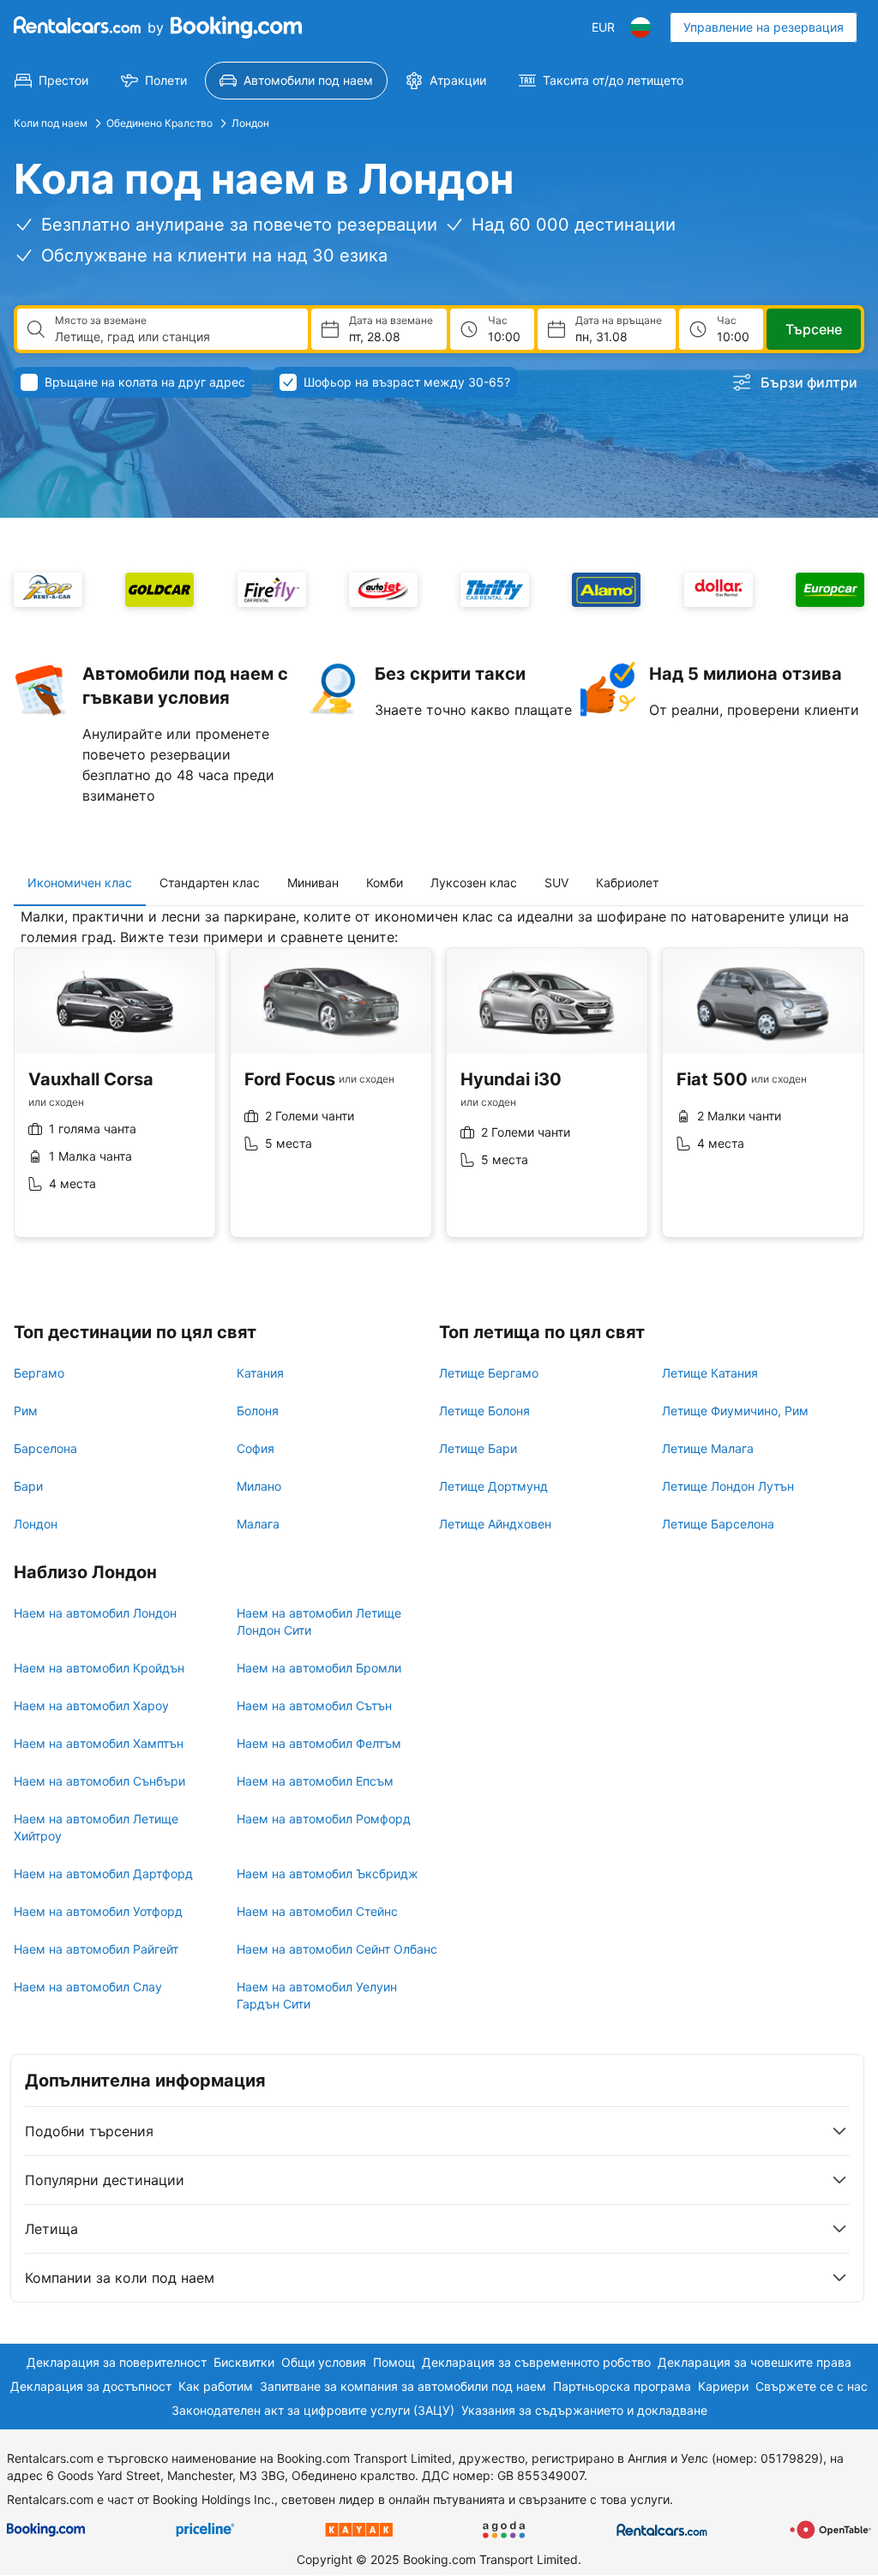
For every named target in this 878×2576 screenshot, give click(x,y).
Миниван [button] (313, 883)
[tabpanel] (439, 1086)
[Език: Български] (640, 27)
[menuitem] (51, 81)
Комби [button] (385, 883)
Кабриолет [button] (627, 883)
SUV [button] (556, 883)
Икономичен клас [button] (80, 883)
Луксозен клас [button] (474, 883)
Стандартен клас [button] (210, 883)
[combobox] (174, 337)
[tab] (80, 883)
